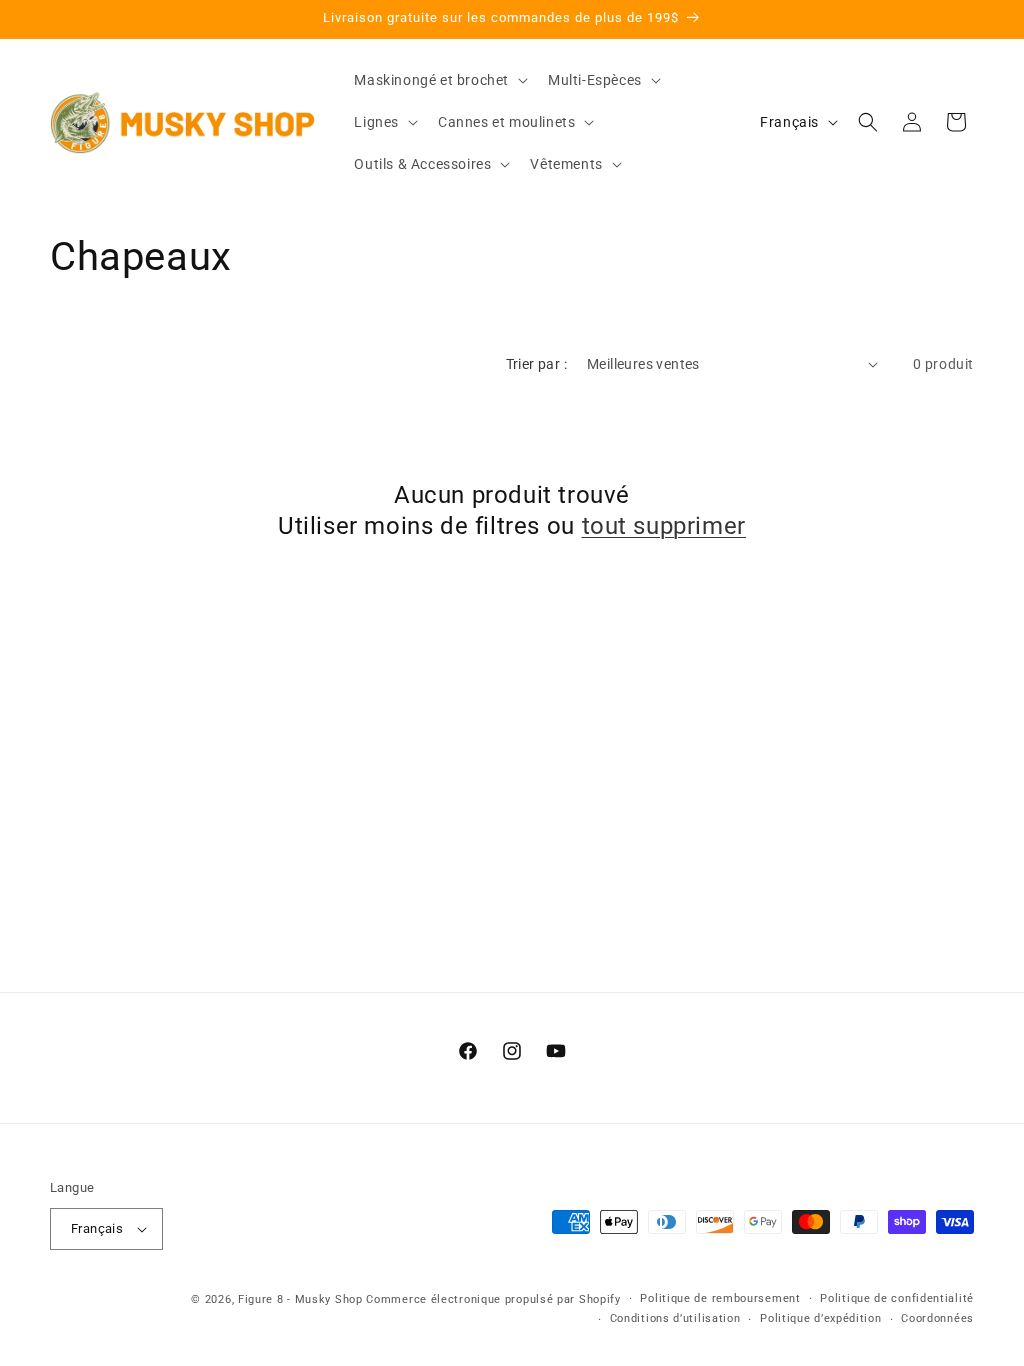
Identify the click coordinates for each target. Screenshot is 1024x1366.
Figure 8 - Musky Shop (300, 1299)
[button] (439, 80)
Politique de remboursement (720, 1298)
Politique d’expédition (820, 1318)
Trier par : (536, 364)
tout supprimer (664, 526)
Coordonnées (937, 1318)
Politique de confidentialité (897, 1298)
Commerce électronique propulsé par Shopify (493, 1299)
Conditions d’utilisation (675, 1318)
